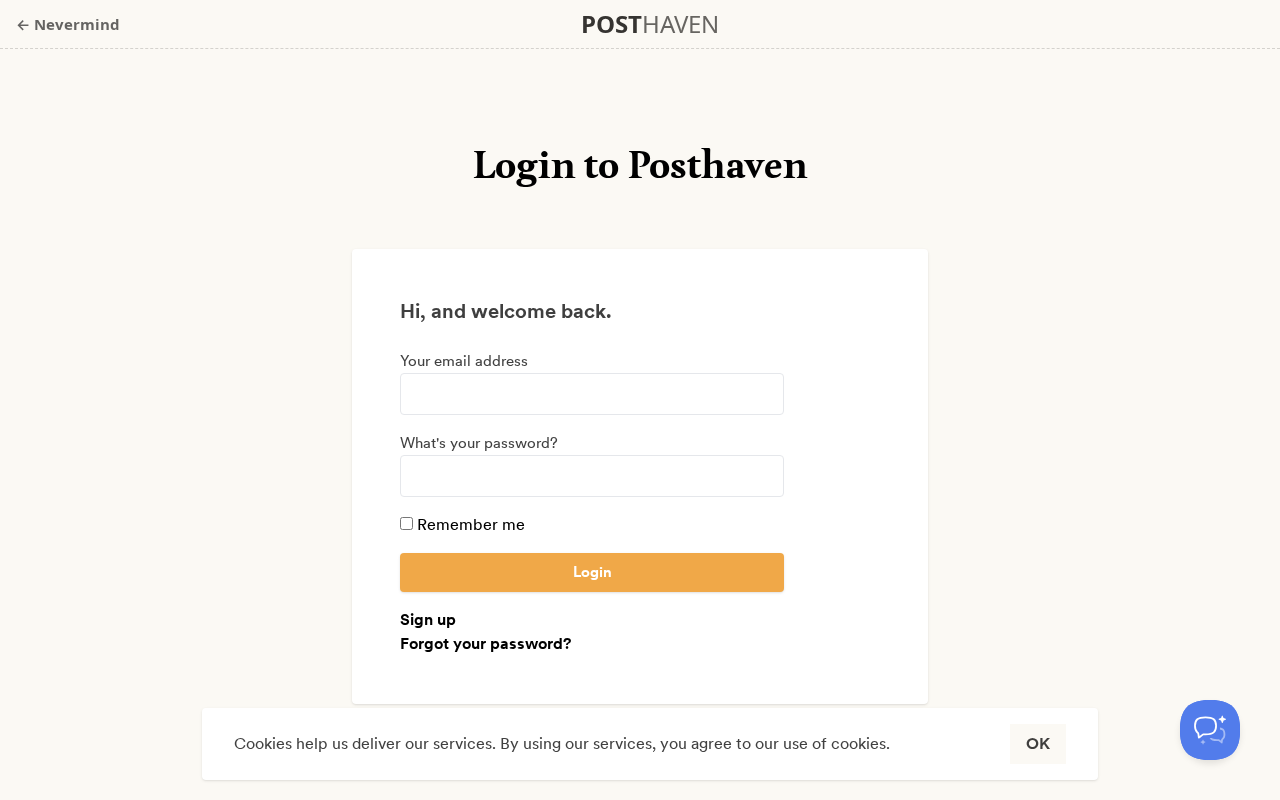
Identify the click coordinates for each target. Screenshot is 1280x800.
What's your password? (479, 443)
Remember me (469, 524)
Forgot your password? (485, 643)
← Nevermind (68, 24)
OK (1038, 743)
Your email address (464, 361)
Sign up (428, 619)
